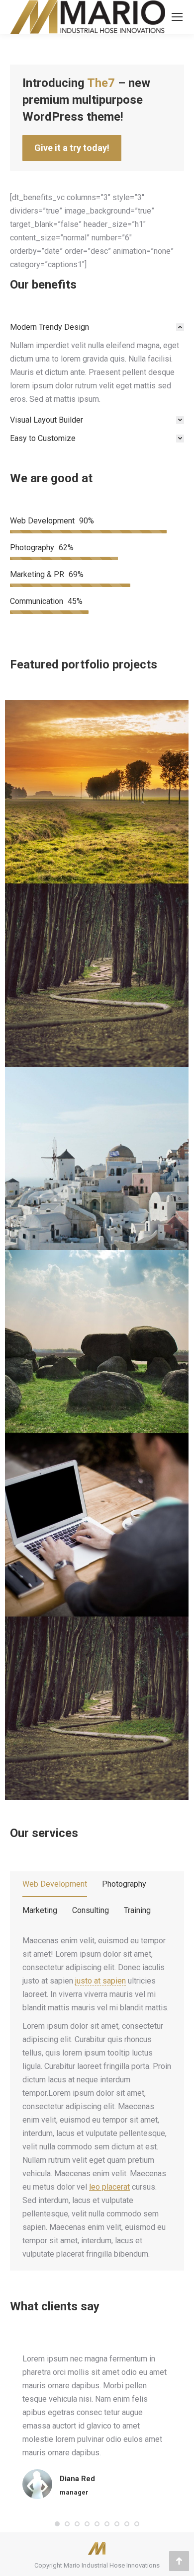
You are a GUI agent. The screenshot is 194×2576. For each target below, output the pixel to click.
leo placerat (109, 2187)
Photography (124, 1884)
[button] (57, 2524)
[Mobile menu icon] (177, 17)
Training (137, 1910)
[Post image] (97, 792)
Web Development (55, 1884)
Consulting (91, 1910)
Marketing (40, 1910)
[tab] (97, 327)
